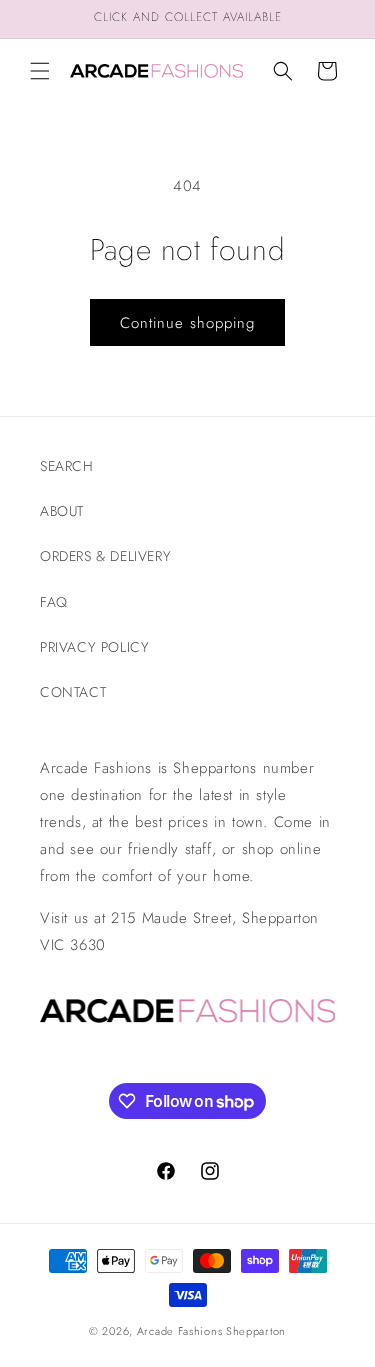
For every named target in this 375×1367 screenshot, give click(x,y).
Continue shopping (187, 323)
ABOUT (62, 511)
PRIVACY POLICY (94, 647)
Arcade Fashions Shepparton (211, 1331)
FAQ (54, 602)
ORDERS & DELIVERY (105, 556)
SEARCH (67, 466)
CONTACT (73, 692)
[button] (40, 71)
